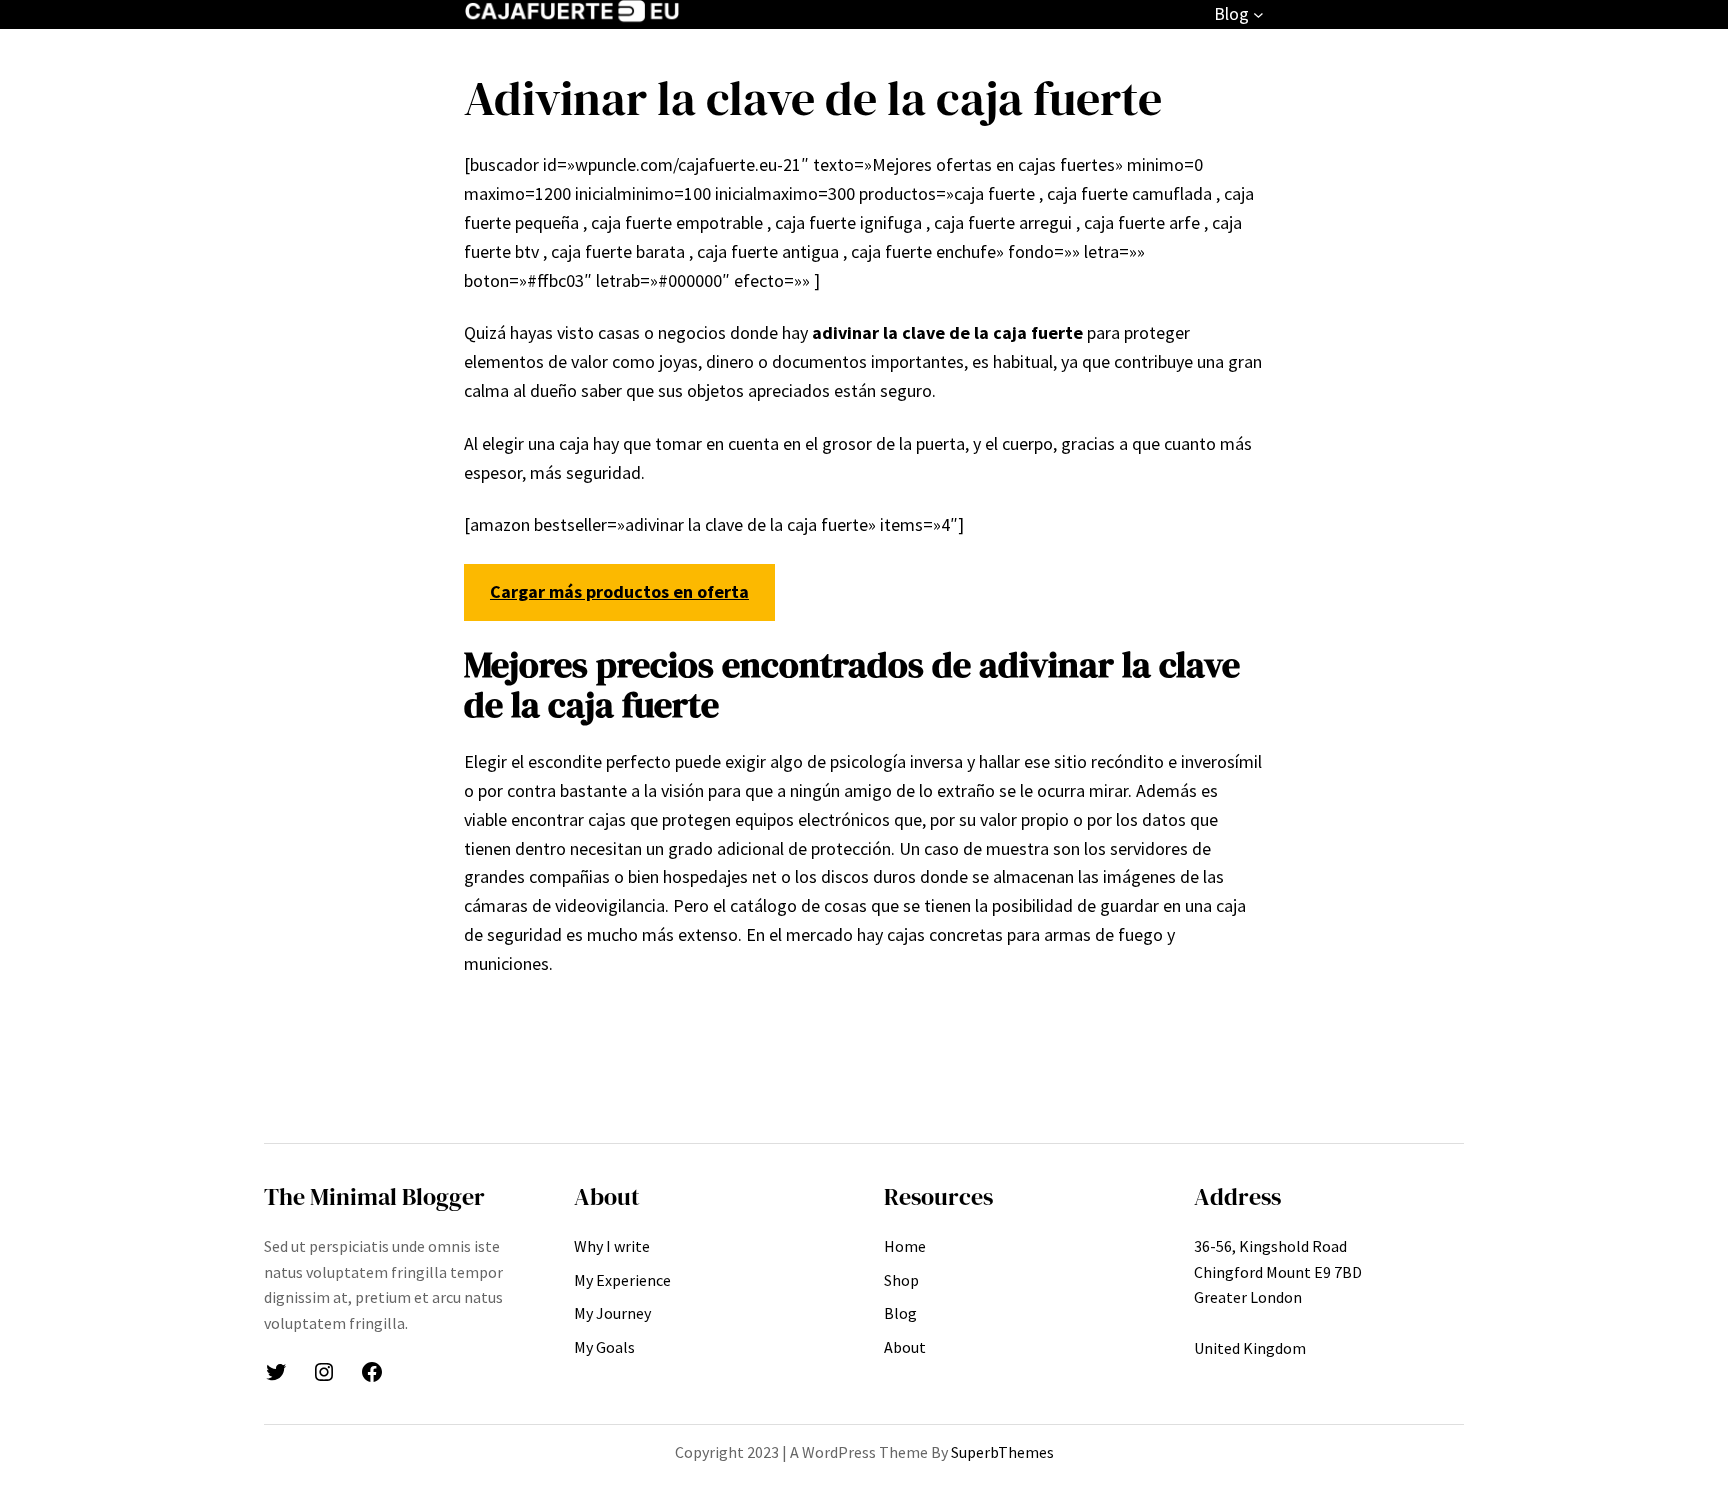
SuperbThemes (1002, 1452)
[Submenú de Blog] (1258, 14)
